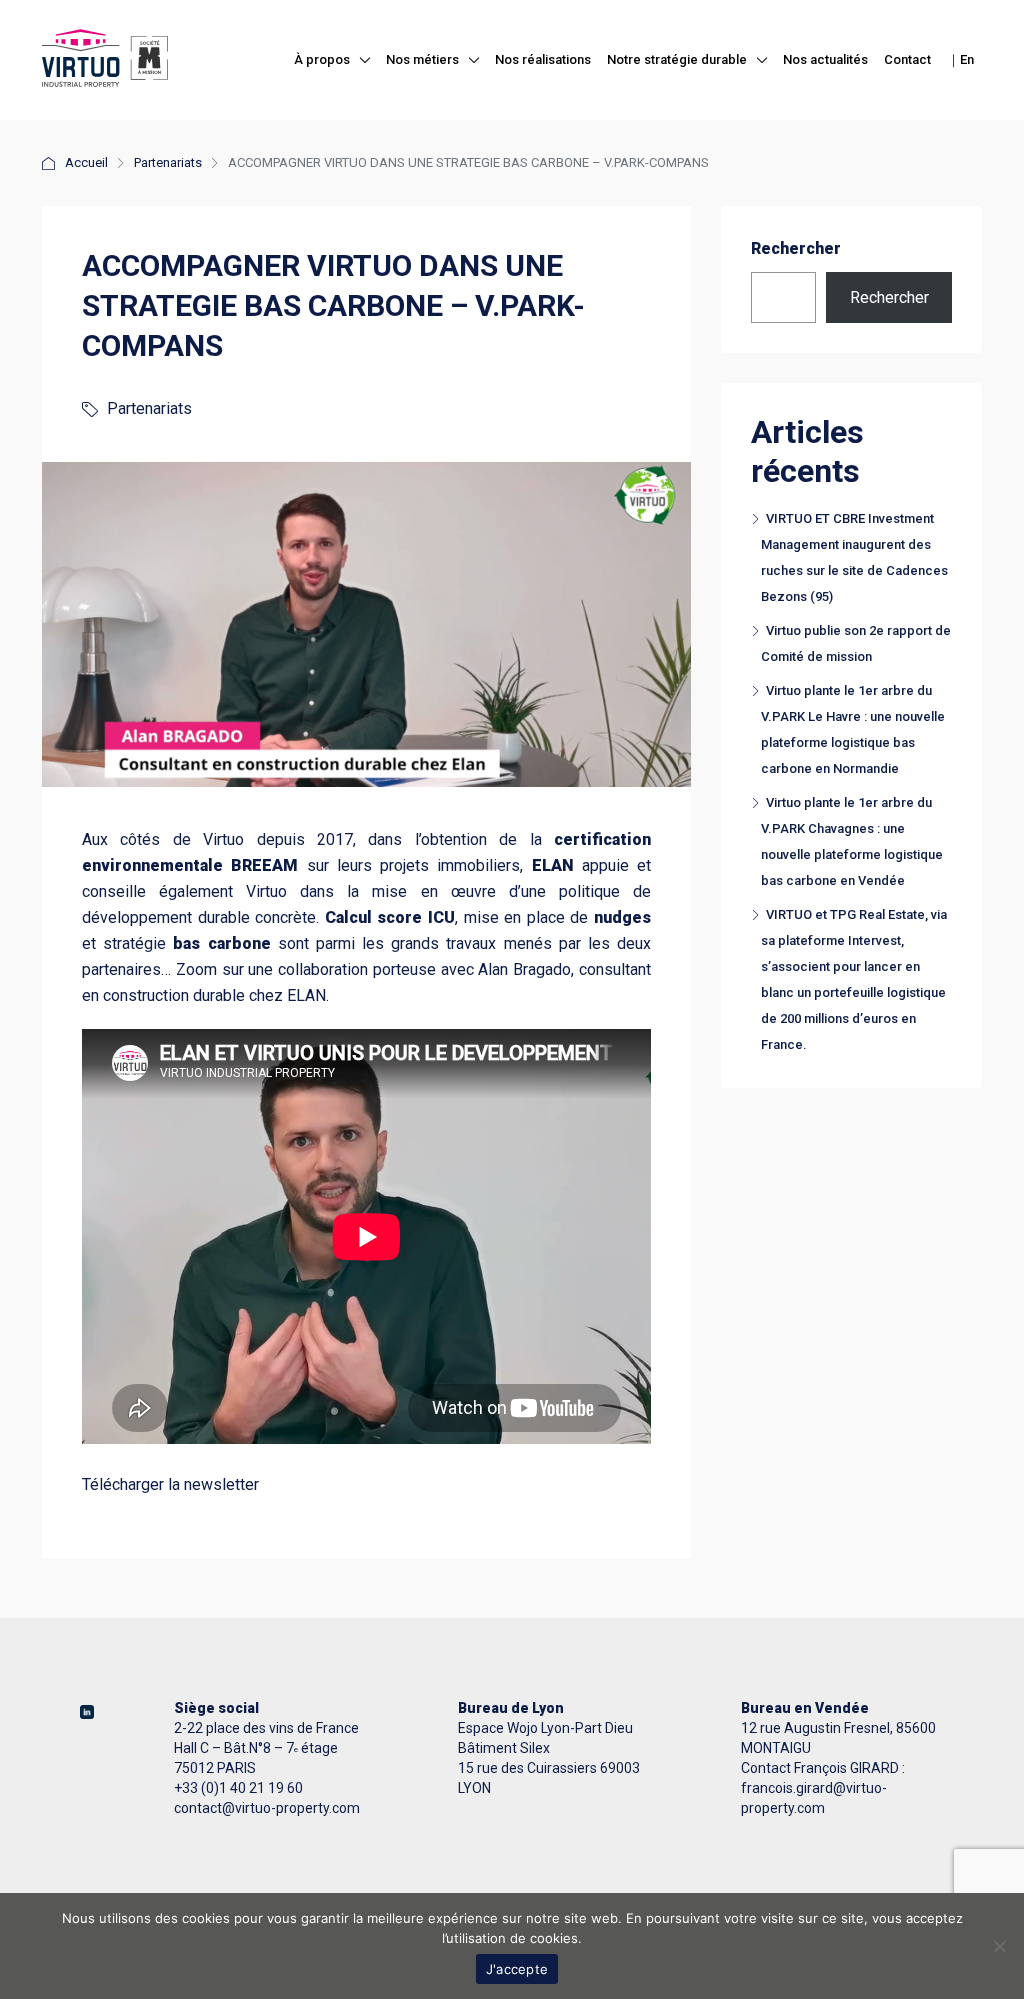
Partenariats (168, 162)
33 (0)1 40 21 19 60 (242, 1788)
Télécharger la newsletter (170, 1484)
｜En (960, 59)
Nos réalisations (543, 59)
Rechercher (796, 248)
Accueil (86, 162)
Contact (907, 59)
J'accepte (517, 1969)
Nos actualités (825, 59)
